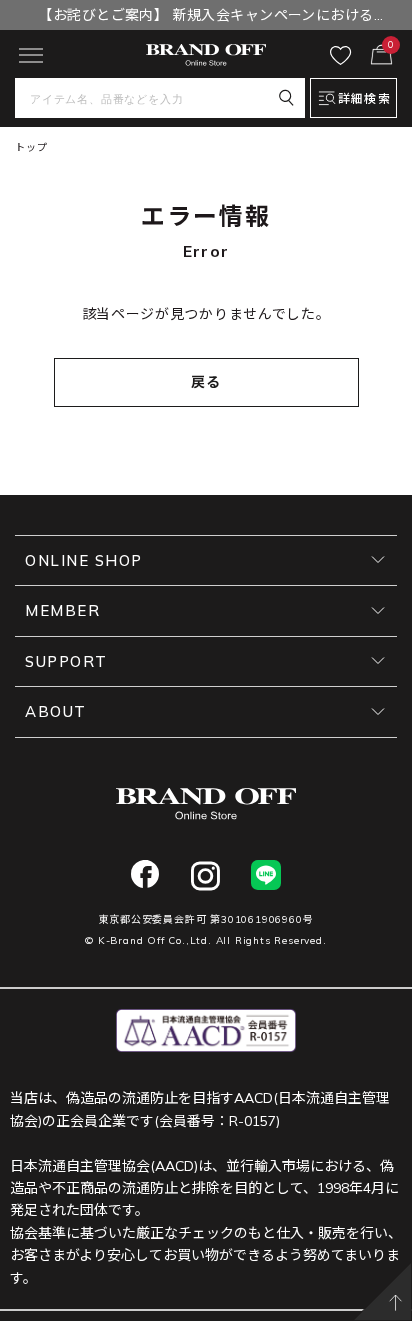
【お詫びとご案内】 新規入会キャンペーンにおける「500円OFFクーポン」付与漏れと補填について (205, 18)
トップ (31, 147)
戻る (206, 382)
